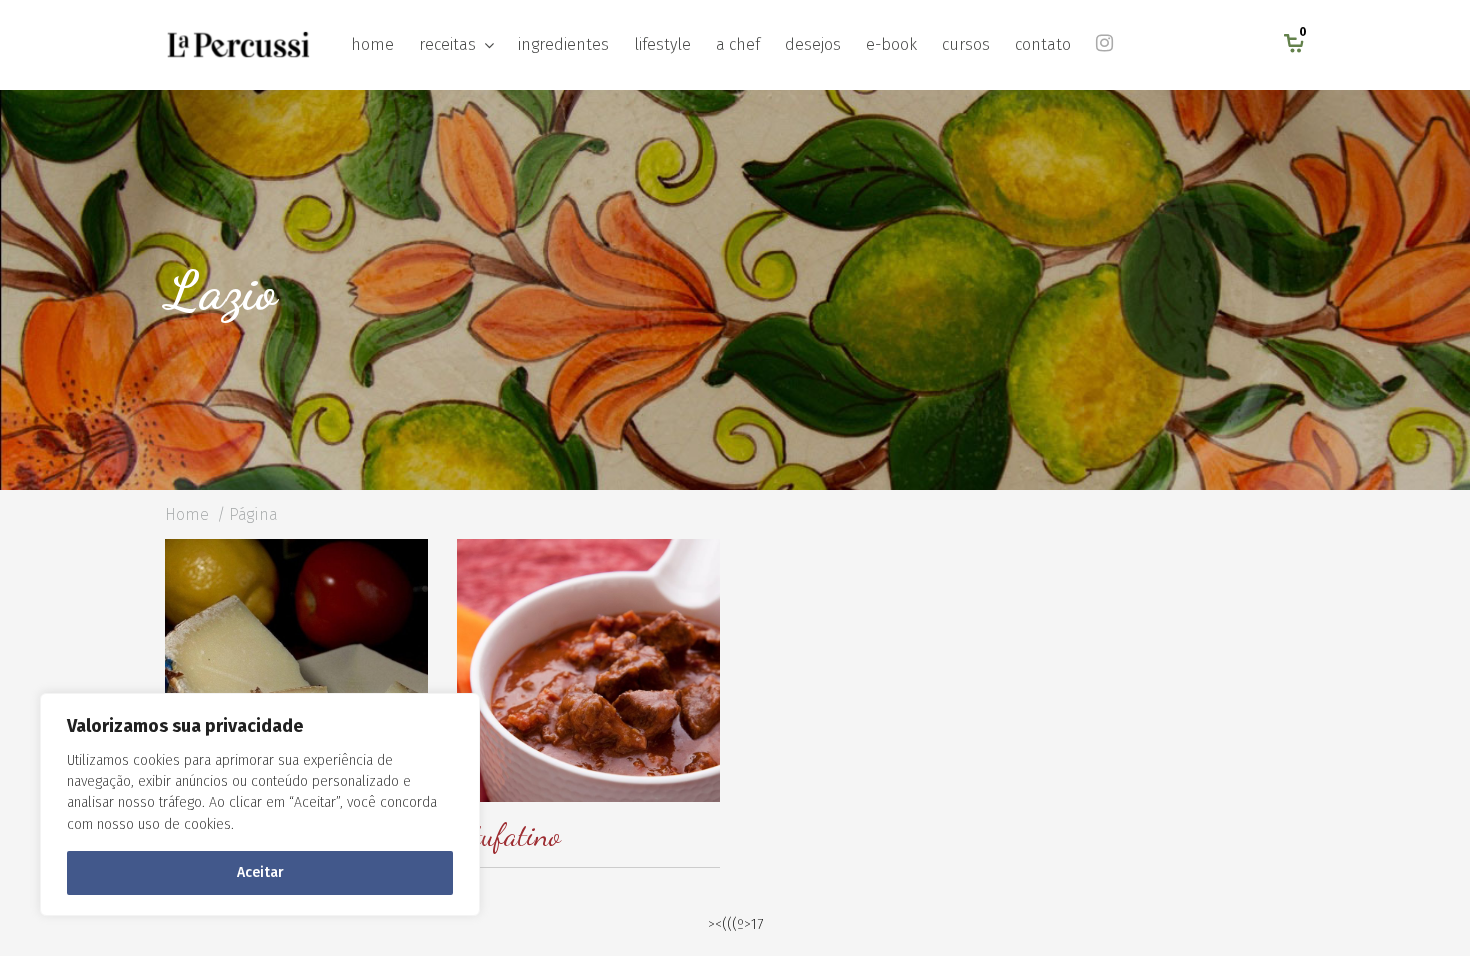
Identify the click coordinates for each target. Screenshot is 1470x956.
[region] (260, 804)
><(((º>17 (735, 924)
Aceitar (260, 872)
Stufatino (509, 835)
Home (187, 514)
